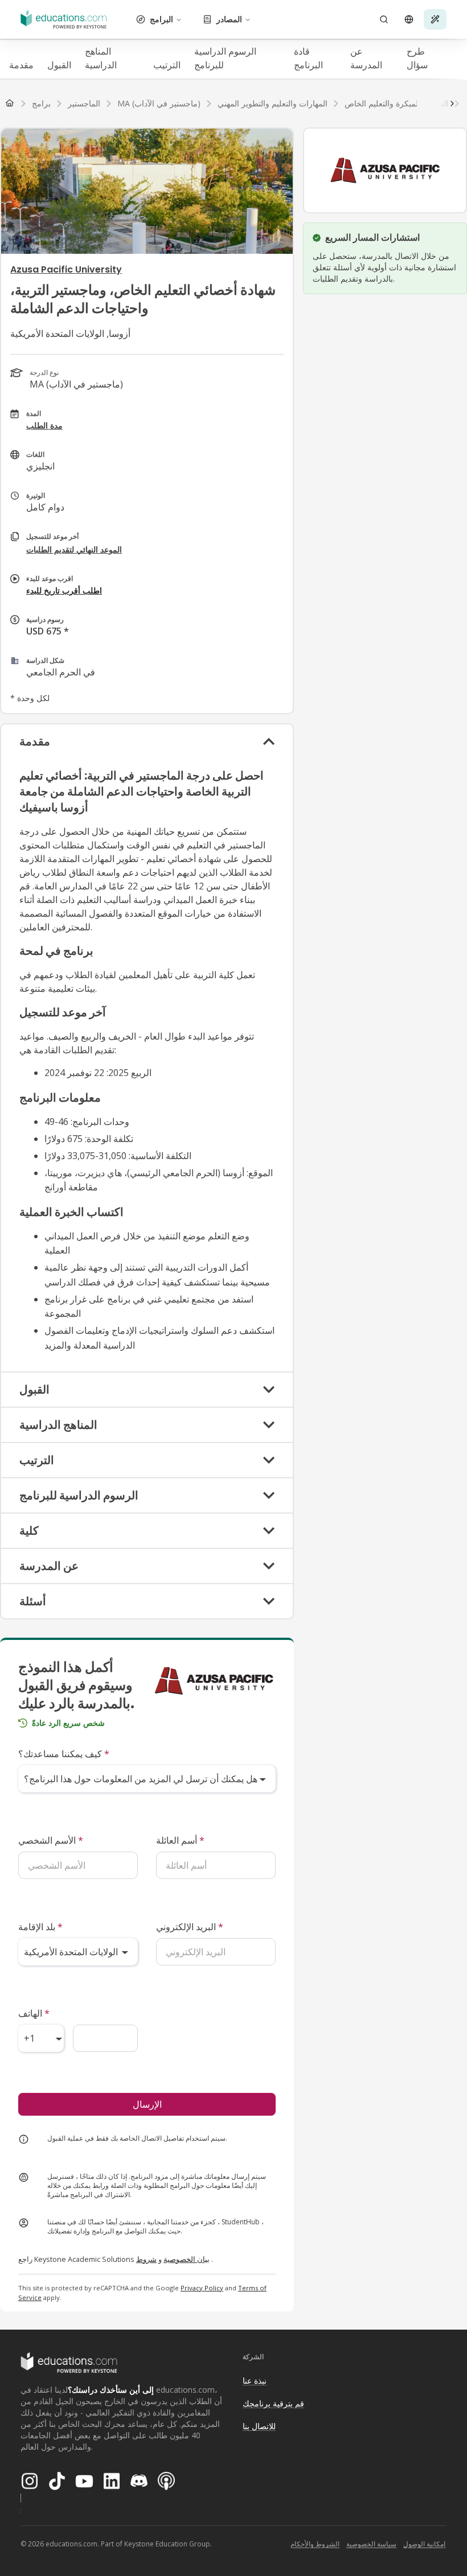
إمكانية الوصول (424, 2544)
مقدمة (21, 65)
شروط (146, 2259)
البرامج (161, 19)
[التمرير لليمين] (452, 104)
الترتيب (167, 65)
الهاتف (34, 2013)
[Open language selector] (409, 19)
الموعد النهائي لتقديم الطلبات (74, 549)
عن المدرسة (366, 58)
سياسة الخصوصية (371, 2544)
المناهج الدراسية (101, 58)
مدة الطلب (44, 425)
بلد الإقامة (40, 1927)
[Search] (384, 19)
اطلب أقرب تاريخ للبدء (64, 590)
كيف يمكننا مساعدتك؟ (64, 1754)
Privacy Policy (202, 2288)
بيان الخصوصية (187, 2259)
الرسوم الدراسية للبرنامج (225, 58)
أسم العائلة (180, 1840)
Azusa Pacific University (66, 269)
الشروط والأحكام (315, 2544)
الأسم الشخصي (51, 1840)
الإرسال (147, 2104)
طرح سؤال (417, 58)
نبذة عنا (255, 2381)
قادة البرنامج (308, 58)
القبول (59, 65)
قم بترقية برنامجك (273, 2403)
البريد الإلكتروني (190, 1927)
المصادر (229, 19)
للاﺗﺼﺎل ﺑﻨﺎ (259, 2426)
